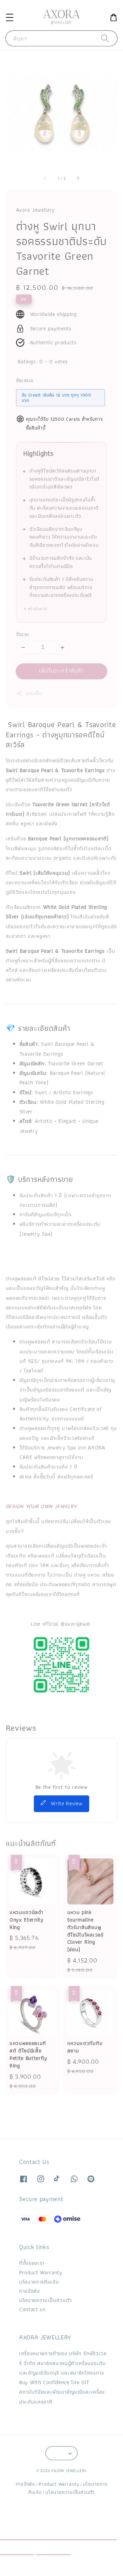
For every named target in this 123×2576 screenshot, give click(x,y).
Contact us (32, 2309)
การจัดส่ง (30, 2291)
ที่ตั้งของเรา (32, 2263)
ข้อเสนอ (25, 380)
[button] (9, 17)
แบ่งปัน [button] (34, 693)
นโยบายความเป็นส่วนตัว (46, 2300)
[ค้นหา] (105, 38)
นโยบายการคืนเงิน (39, 2282)
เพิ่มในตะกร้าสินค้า (62, 671)
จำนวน (23, 635)
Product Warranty (41, 2272)
